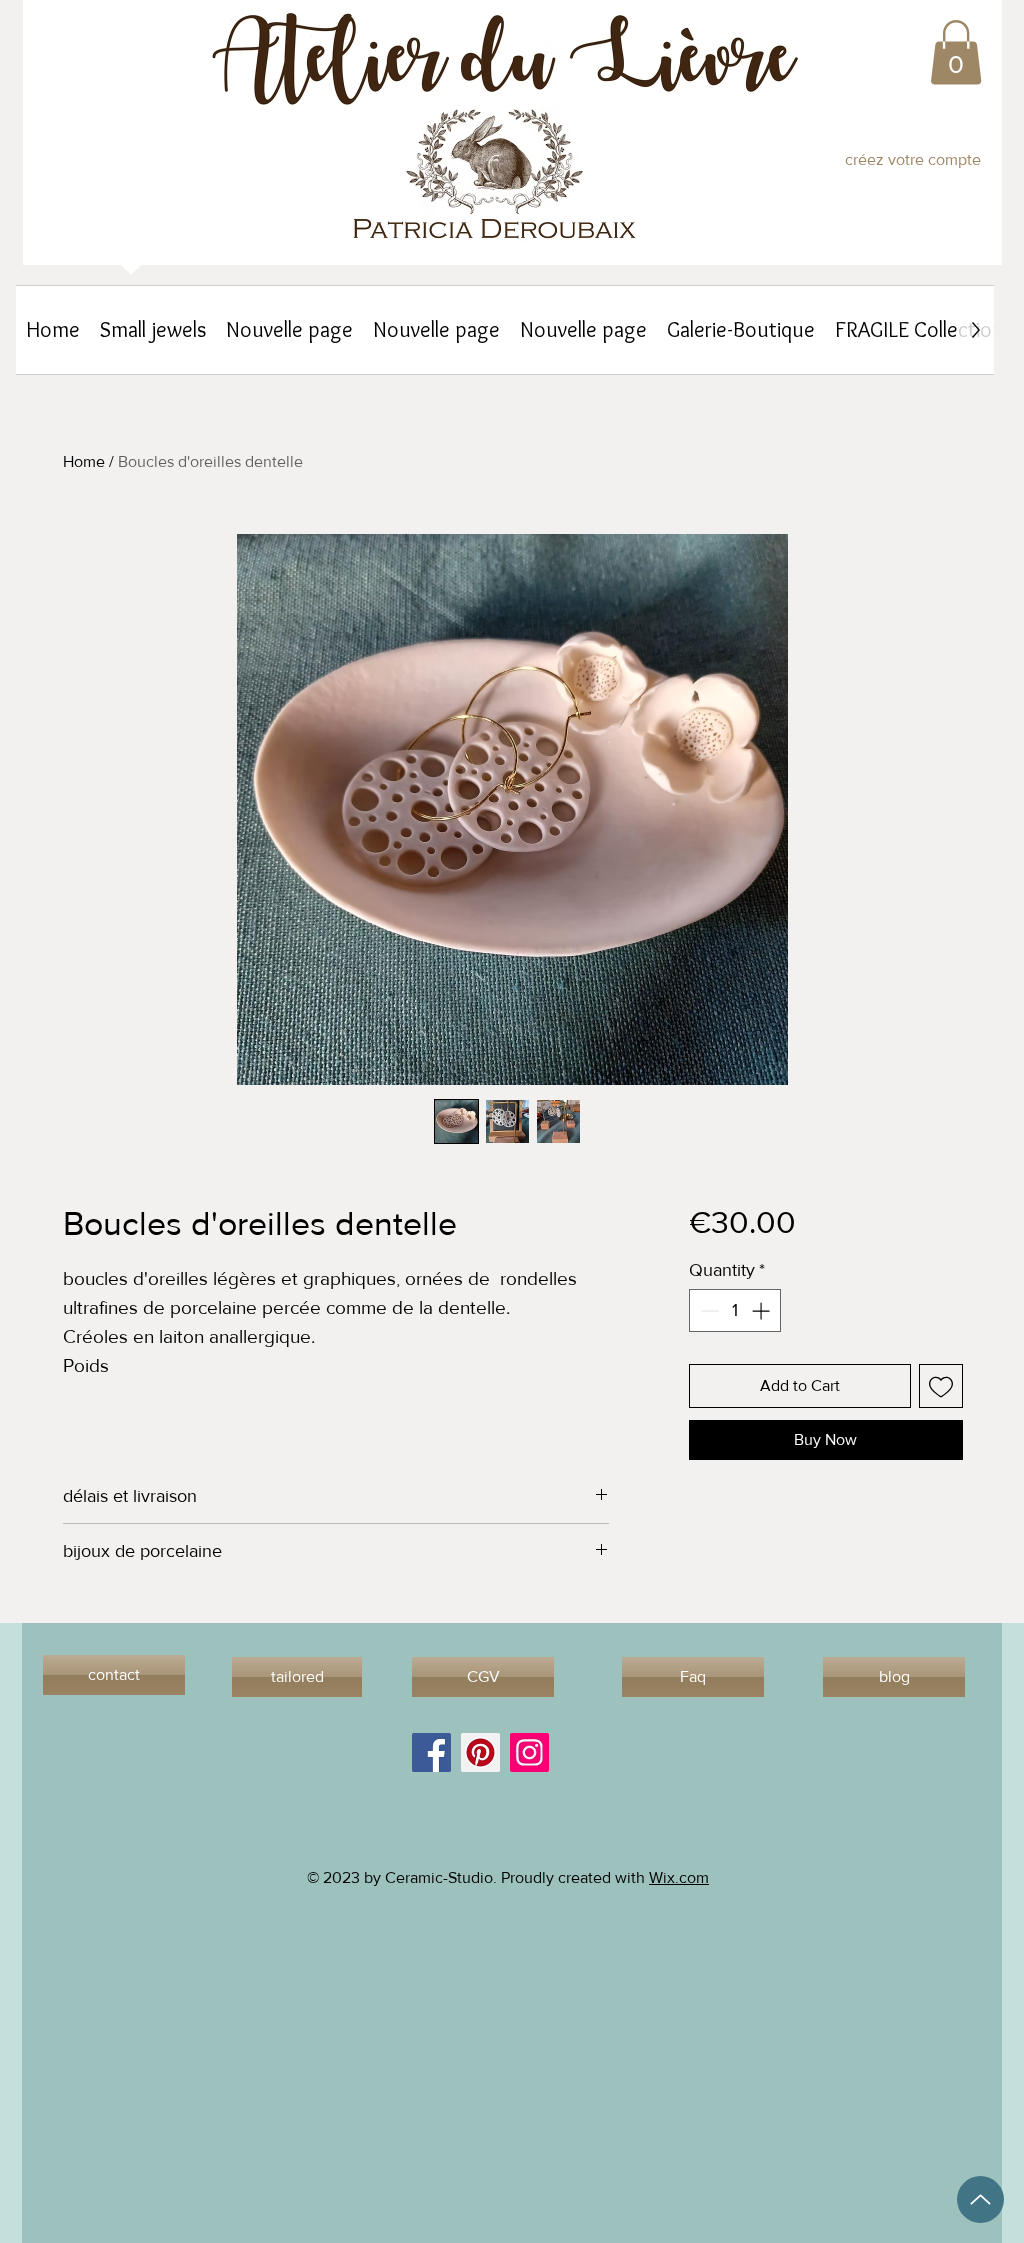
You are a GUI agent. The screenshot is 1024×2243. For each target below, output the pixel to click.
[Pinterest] (480, 1752)
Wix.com (679, 1877)
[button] (956, 52)
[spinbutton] (735, 1310)
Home (84, 461)
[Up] (980, 2199)
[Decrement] (707, 1310)
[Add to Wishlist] (941, 1386)
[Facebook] (431, 1752)
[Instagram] (529, 1752)
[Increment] (762, 1310)
